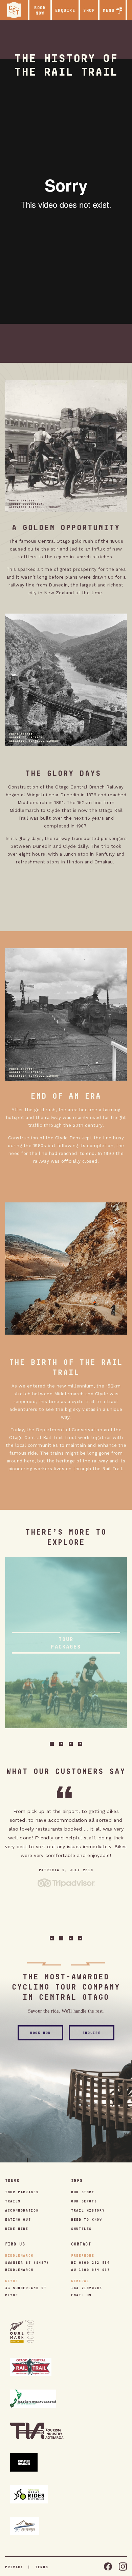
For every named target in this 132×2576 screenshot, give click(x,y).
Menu (109, 10)
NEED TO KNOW (87, 2219)
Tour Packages (22, 2192)
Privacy (14, 2567)
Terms (42, 2567)
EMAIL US (81, 2295)
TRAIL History (88, 2210)
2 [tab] (61, 1744)
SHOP (89, 10)
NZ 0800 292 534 (91, 2262)
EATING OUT (18, 2219)
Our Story (83, 2192)
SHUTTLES (81, 2229)
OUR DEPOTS (84, 2201)
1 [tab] (52, 1744)
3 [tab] (71, 1744)
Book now (40, 10)
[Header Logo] (14, 10)
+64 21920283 (87, 2288)
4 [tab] (80, 1744)
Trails (13, 2201)
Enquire (92, 2033)
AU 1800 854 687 (91, 2270)
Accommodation (22, 2210)
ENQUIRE (65, 10)
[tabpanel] (66, 1643)
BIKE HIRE (17, 2229)
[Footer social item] (108, 2567)
